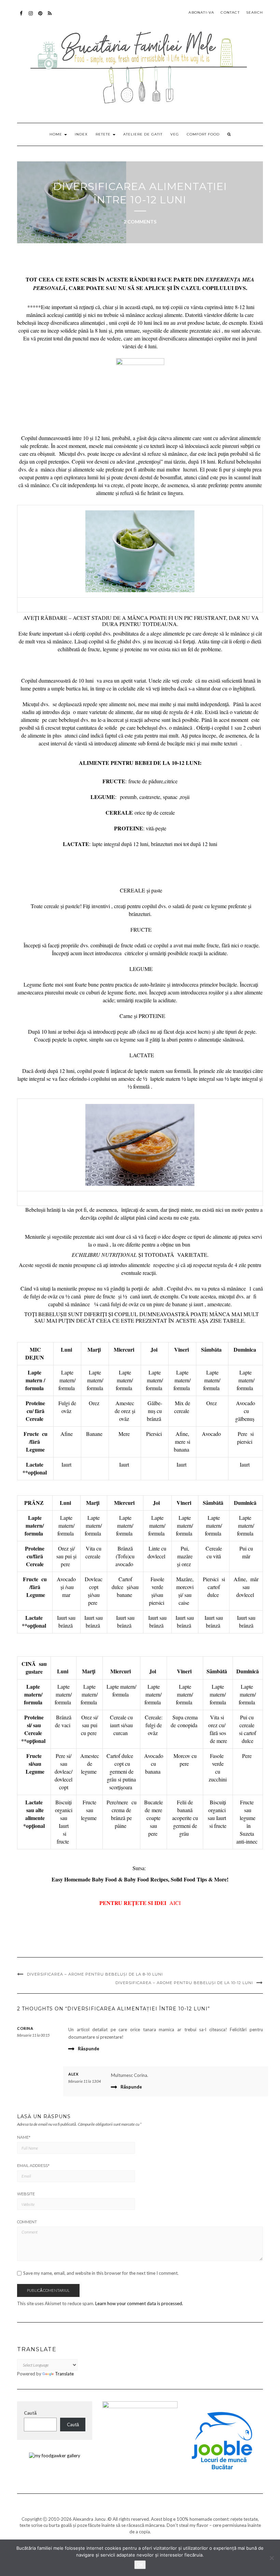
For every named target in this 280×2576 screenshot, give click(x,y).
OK (140, 2565)
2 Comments (140, 222)
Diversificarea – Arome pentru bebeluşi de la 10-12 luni (184, 1983)
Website (26, 2194)
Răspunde (89, 2049)
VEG (175, 134)
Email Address (33, 2166)
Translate (64, 2374)
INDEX (81, 134)
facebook (21, 17)
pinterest (40, 17)
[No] (271, 2558)
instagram (31, 17)
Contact (230, 12)
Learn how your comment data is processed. (139, 2303)
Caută (30, 2413)
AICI (175, 1903)
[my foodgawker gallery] (55, 2455)
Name (24, 2137)
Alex (73, 2074)
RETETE (104, 134)
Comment (27, 2222)
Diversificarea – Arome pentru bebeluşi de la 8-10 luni (95, 1974)
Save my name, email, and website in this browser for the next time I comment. (101, 2273)
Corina (25, 2028)
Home (57, 134)
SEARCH (255, 12)
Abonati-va (50, 17)
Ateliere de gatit (143, 134)
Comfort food (203, 134)
